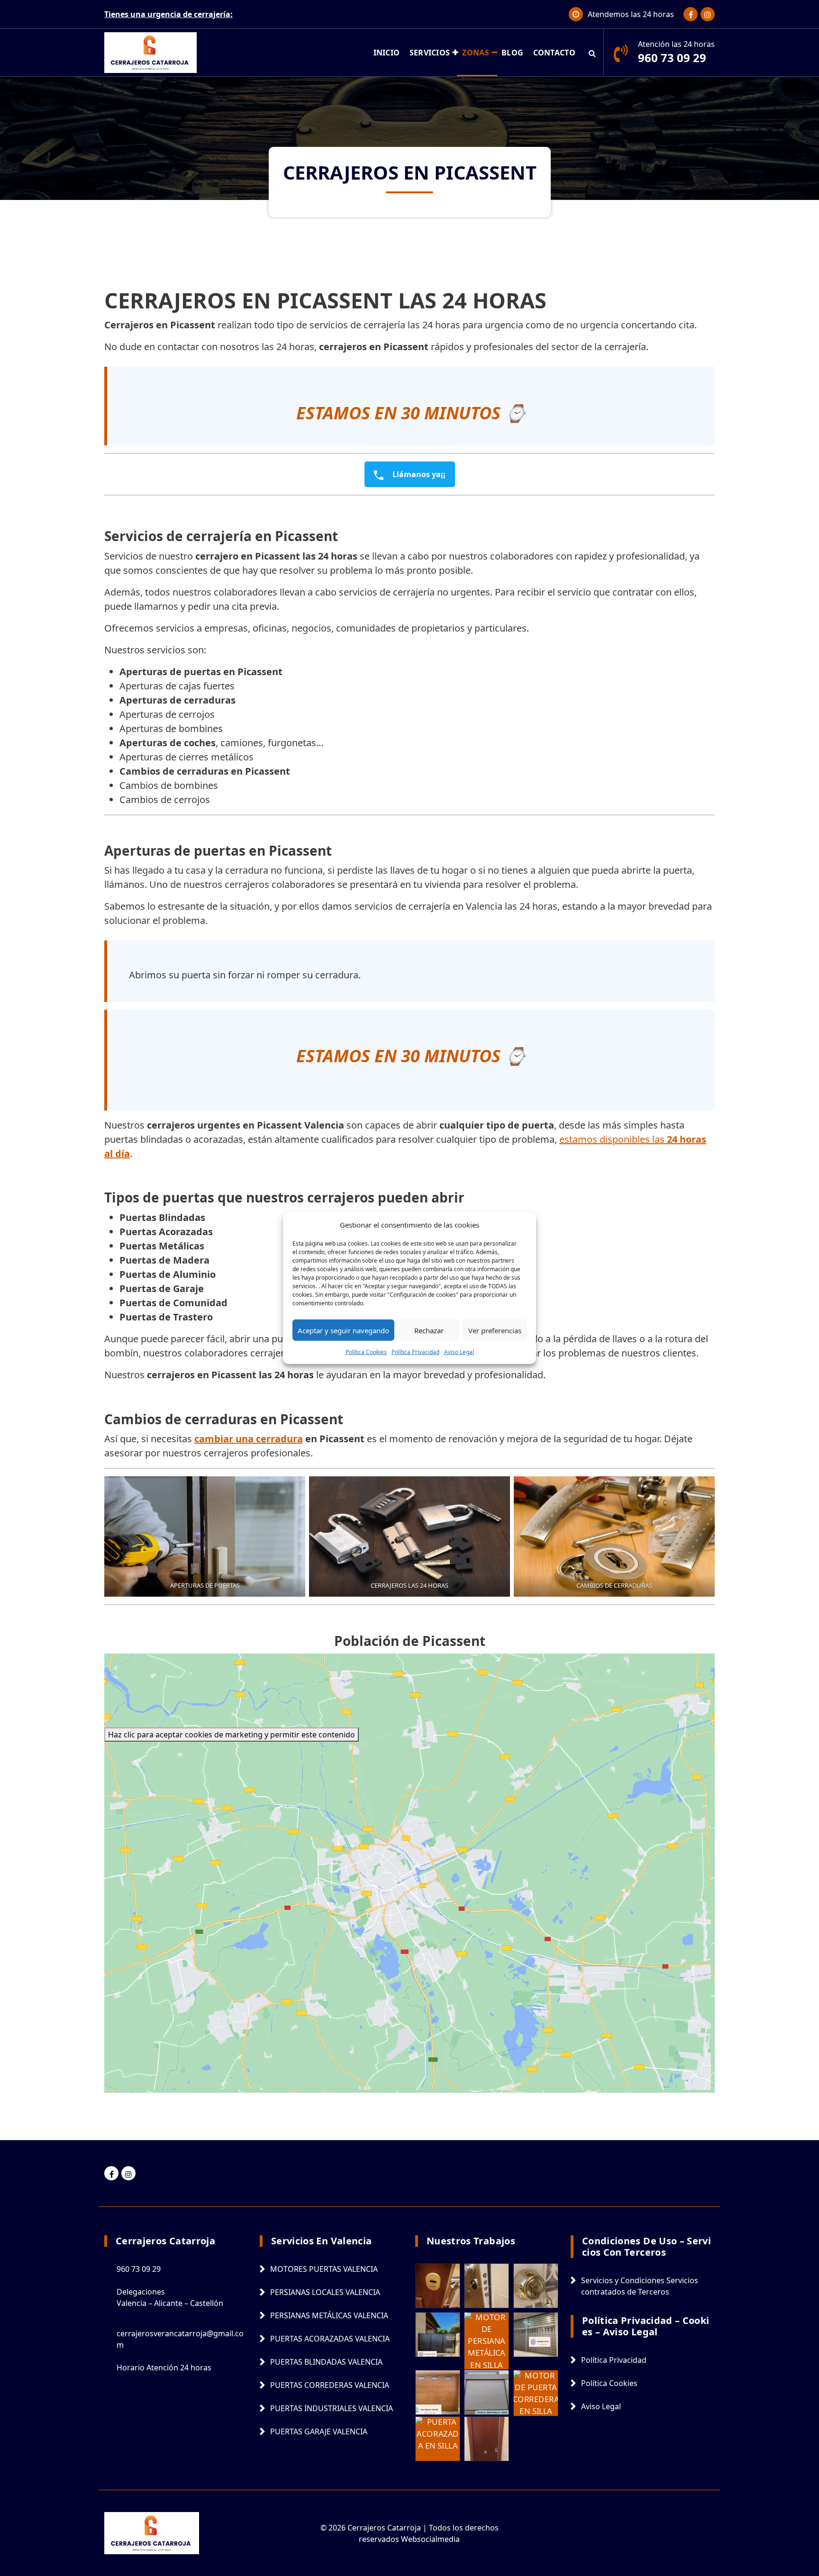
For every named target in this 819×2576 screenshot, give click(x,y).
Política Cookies (366, 1352)
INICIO (387, 53)
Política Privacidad (415, 1352)
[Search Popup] (592, 53)
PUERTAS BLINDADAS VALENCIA (326, 2362)
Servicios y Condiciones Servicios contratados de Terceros (640, 2286)
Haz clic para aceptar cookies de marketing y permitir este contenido (232, 1735)
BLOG (512, 53)
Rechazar (429, 1330)
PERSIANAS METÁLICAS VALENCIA (329, 2315)
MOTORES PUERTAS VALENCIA (324, 2269)
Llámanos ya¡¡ (418, 474)
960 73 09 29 (672, 58)
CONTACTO (554, 53)
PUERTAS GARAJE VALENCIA (319, 2431)
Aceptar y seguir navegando (343, 1330)
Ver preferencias (495, 1330)
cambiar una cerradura (249, 1439)
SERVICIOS (430, 53)
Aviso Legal (459, 1352)
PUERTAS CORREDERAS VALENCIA (330, 2385)
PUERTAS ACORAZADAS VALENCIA (330, 2339)
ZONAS (476, 53)
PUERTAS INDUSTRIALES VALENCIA (332, 2408)
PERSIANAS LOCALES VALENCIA (325, 2292)
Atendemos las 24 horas (631, 14)
